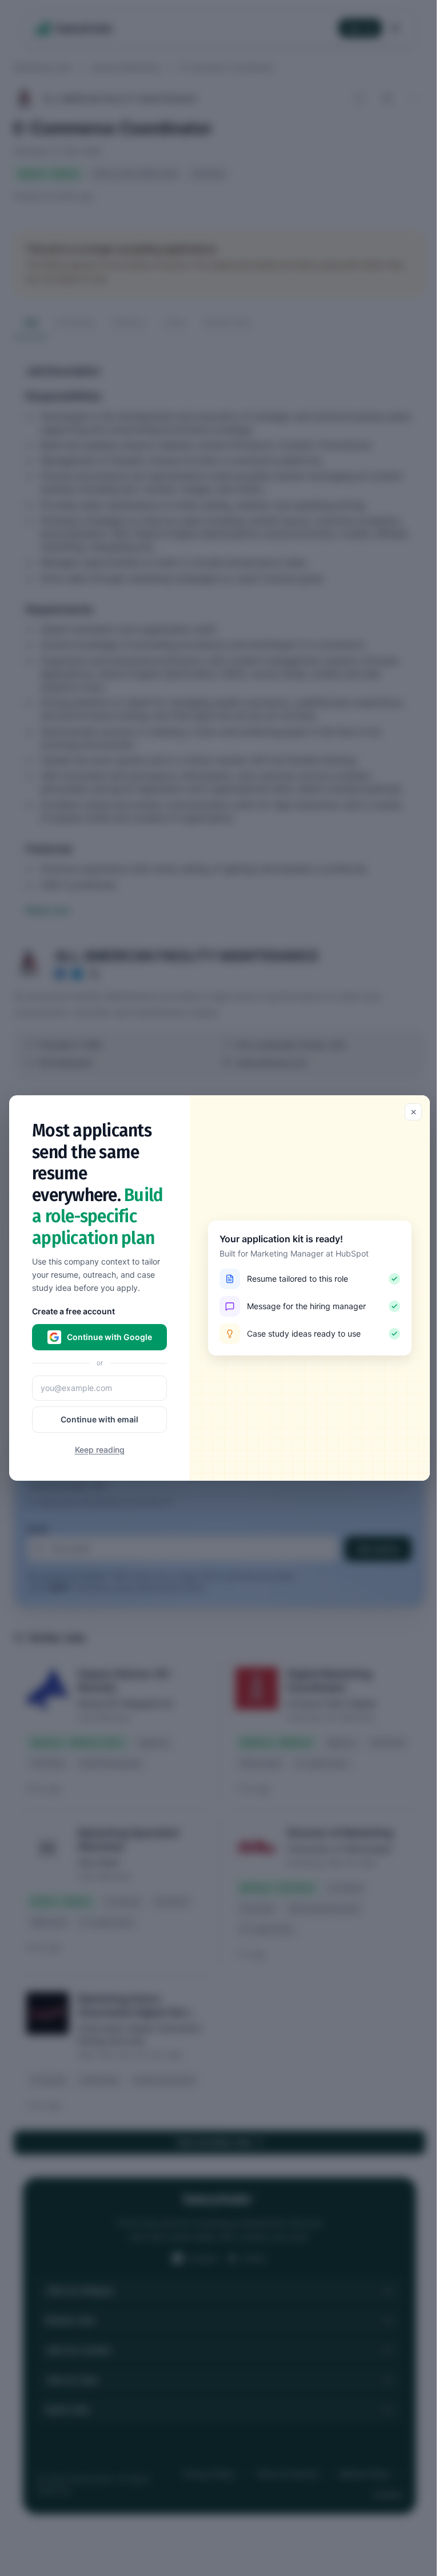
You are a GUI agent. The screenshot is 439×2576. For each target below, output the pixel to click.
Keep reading (100, 1450)
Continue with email (99, 1419)
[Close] (413, 1112)
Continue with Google (109, 1337)
